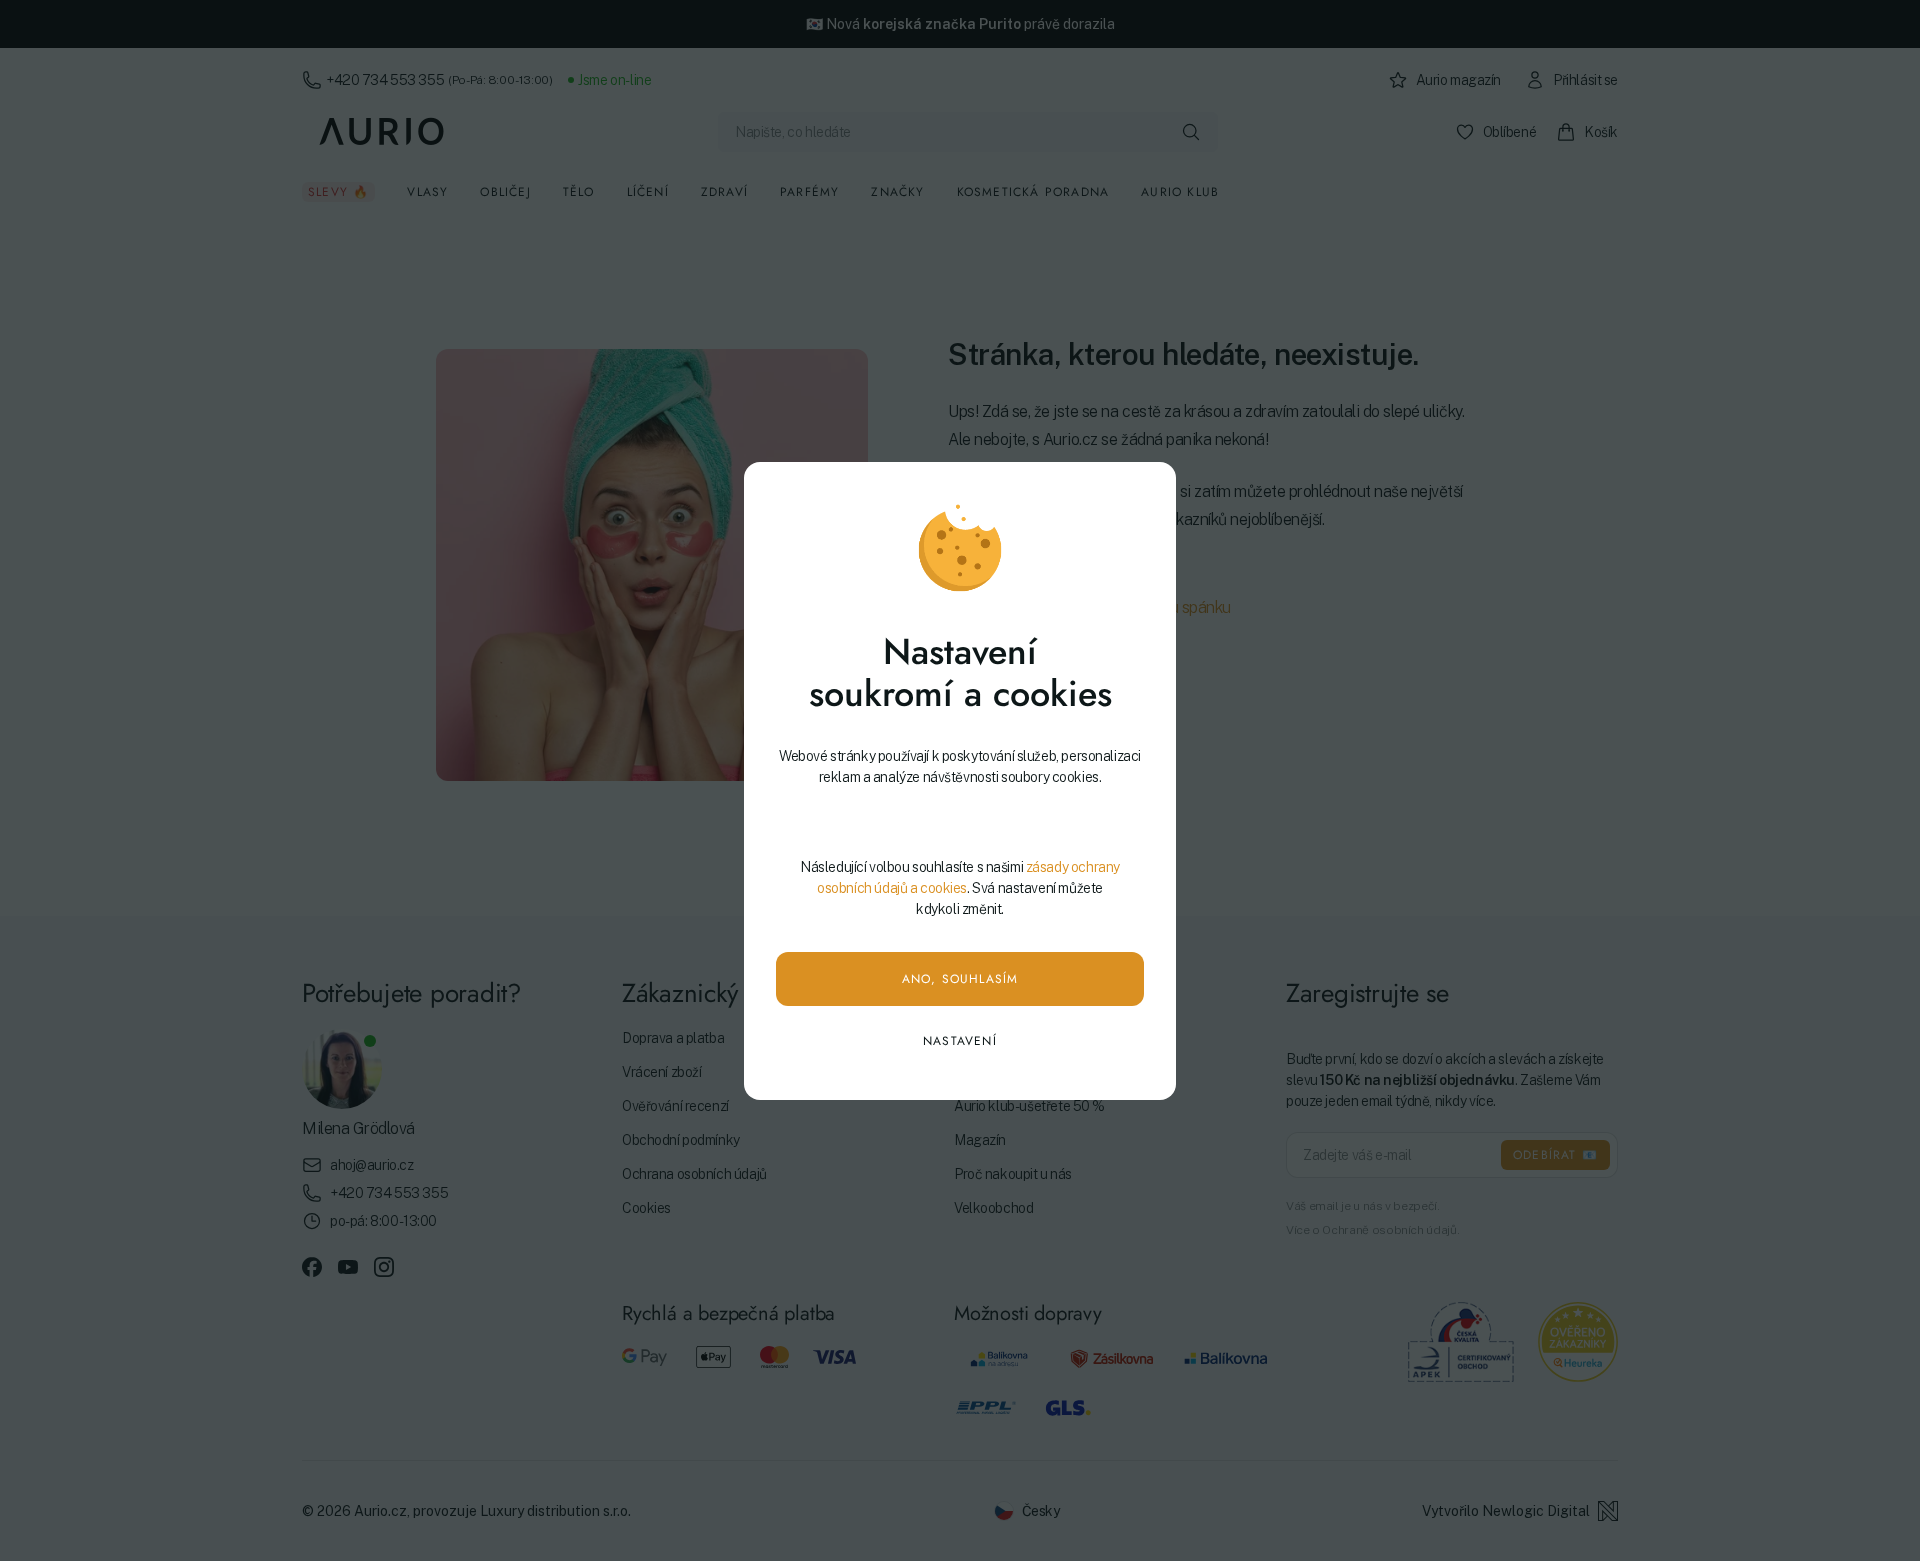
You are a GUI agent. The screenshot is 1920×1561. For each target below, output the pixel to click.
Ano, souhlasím (960, 979)
